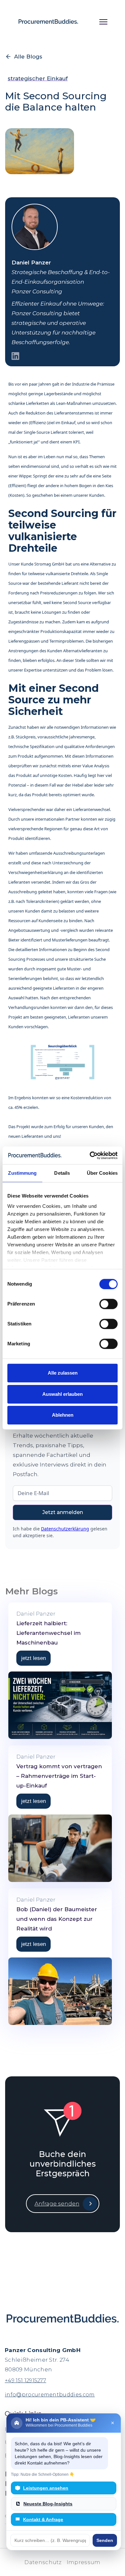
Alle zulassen (63, 1373)
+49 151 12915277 (25, 2380)
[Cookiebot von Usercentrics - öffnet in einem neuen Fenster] (90, 1155)
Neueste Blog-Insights (48, 2504)
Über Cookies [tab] (102, 1173)
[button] (101, 22)
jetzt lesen (33, 1658)
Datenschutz (43, 2562)
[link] (60, 1628)
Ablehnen (63, 1415)
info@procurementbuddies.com (50, 2395)
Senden (105, 2540)
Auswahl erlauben (63, 1394)
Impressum (84, 2562)
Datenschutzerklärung (65, 1529)
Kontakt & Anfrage (43, 2519)
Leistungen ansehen (46, 2488)
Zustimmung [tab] (22, 1173)
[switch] (108, 1304)
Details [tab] (62, 1173)
